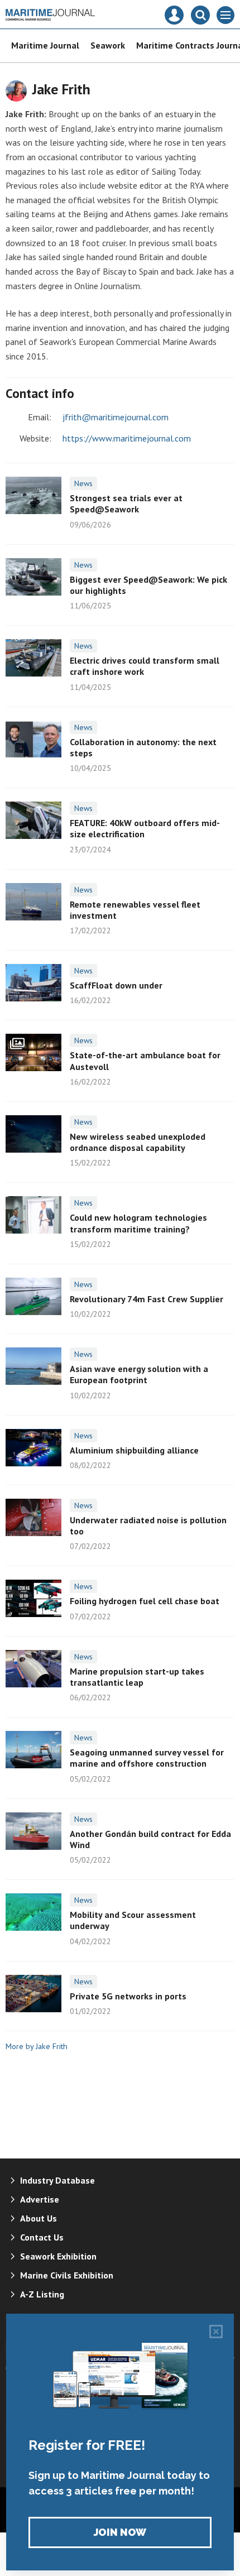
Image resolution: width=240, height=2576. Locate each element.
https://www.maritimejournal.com (127, 438)
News (83, 483)
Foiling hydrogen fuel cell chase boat (145, 1601)
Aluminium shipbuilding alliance (134, 1450)
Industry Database (57, 2180)
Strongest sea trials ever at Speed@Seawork (126, 503)
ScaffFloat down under (116, 985)
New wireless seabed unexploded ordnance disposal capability (138, 1142)
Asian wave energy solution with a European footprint (139, 1374)
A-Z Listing (42, 2294)
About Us (39, 2218)
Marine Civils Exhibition (67, 2275)
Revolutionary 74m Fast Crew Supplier (147, 1299)
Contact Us (42, 2237)
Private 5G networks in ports (128, 1996)
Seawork (108, 45)
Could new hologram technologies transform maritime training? (138, 1223)
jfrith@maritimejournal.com (116, 417)
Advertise (40, 2199)
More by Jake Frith (37, 2046)
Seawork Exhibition (58, 2256)
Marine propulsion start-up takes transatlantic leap (137, 1677)
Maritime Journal (45, 45)
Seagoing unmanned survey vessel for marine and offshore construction (147, 1758)
